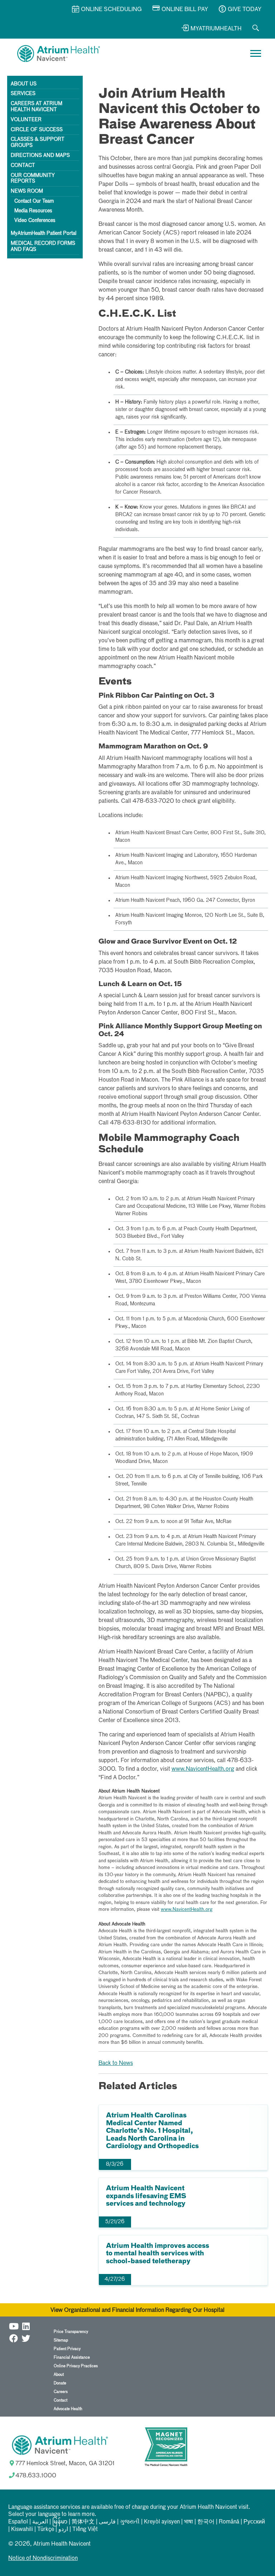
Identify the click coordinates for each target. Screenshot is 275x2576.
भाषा (189, 2522)
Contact (23, 165)
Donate (60, 2383)
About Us (24, 84)
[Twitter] (26, 2337)
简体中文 (83, 2522)
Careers (61, 2392)
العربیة (40, 2522)
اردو (63, 2530)
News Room (27, 191)
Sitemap (61, 2340)
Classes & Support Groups (38, 142)
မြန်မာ (60, 2522)
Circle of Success (37, 130)
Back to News (116, 2063)
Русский (254, 2522)
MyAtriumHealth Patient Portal (44, 233)
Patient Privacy (67, 2349)
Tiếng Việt (85, 2530)
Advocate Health (68, 2409)
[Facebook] (14, 2337)
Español (18, 2522)
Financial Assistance (72, 2357)
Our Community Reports (33, 179)
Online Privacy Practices (76, 2366)
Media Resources (33, 211)
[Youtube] (14, 2325)
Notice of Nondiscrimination (43, 2558)
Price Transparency (71, 2332)
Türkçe (46, 2530)
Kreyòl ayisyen (162, 2522)
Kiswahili (22, 2530)
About (59, 2375)
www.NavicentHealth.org (203, 1769)
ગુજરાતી (130, 2522)
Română (229, 2522)
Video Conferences (35, 221)
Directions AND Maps (40, 155)
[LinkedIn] (26, 2325)
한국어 (206, 2522)
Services (23, 94)
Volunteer (26, 120)
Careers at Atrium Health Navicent (37, 107)
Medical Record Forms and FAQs (43, 246)
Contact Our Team (34, 201)
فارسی (107, 2522)
